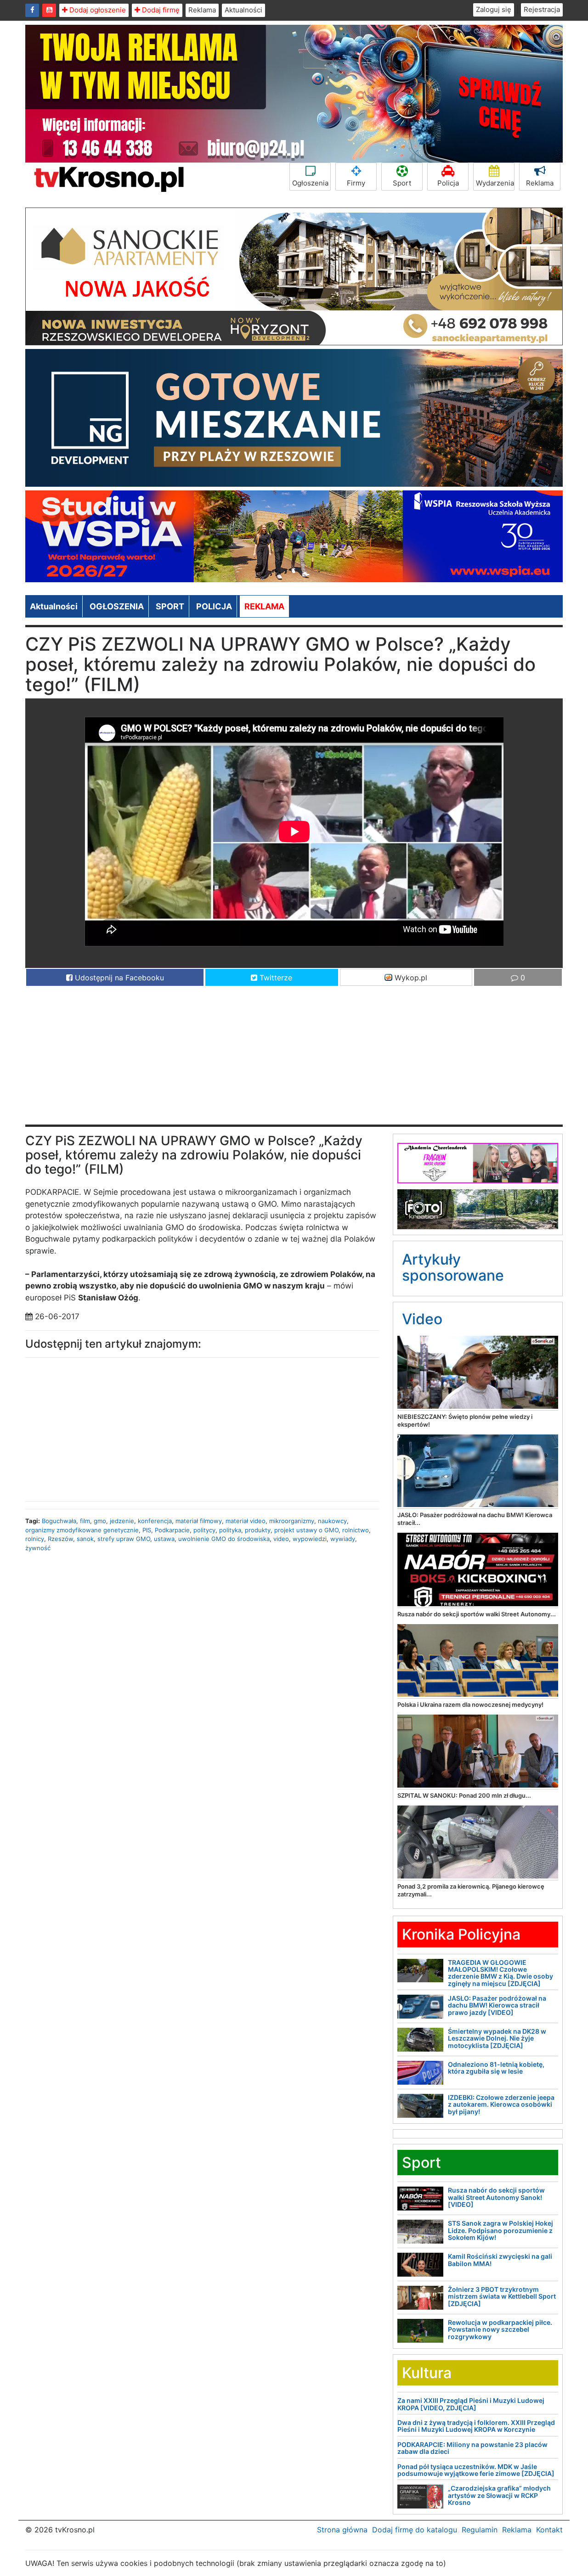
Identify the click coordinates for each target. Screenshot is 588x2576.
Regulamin (480, 2530)
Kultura (427, 2373)
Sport (402, 183)
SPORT (170, 606)
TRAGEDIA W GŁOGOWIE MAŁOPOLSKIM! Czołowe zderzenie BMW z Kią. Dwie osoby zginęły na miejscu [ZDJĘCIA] (500, 1973)
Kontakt (549, 2530)
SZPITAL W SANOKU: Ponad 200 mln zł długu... (464, 1795)
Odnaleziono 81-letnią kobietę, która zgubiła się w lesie (496, 2068)
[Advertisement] (294, 1060)
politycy (204, 1530)
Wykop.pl (410, 978)
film (85, 1521)
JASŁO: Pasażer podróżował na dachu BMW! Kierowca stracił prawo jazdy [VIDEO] (497, 2005)
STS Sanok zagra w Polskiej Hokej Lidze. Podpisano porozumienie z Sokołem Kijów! (500, 2230)
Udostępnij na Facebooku (118, 978)
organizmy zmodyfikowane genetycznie (82, 1530)
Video (422, 1319)
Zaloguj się (494, 9)
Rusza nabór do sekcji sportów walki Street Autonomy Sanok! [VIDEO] (496, 2197)
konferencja (155, 1521)
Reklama (202, 10)
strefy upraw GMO (124, 1539)
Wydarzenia (495, 183)
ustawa (164, 1539)
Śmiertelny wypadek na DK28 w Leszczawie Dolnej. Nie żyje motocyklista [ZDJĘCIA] (497, 2038)
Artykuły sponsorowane (453, 1267)
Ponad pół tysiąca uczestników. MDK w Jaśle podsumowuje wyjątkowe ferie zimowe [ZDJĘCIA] (476, 2470)
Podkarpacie (172, 1530)
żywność (38, 1548)
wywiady (343, 1539)
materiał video (246, 1521)
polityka (230, 1530)
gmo (100, 1521)
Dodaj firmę (160, 10)
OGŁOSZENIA (117, 606)
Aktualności (243, 10)
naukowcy (332, 1521)
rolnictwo (356, 1530)
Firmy (356, 183)
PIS (147, 1530)
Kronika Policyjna (461, 1934)
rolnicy (35, 1539)
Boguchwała (59, 1521)
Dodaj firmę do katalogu (415, 2530)
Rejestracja (542, 9)
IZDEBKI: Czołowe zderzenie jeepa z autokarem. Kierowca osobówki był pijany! (501, 2104)
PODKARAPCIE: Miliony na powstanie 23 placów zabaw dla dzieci (472, 2448)
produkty (258, 1530)
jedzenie (122, 1521)
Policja (448, 183)
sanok (85, 1539)
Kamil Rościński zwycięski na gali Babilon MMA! (500, 2260)
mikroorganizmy (292, 1521)
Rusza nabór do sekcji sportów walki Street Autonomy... (477, 1614)
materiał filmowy (199, 1521)
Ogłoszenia (310, 183)
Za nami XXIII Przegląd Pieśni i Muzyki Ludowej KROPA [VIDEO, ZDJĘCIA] (471, 2404)
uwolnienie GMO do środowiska (224, 1539)
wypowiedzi (310, 1539)
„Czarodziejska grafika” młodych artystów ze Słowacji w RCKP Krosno (499, 2495)
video (281, 1539)
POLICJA (214, 606)
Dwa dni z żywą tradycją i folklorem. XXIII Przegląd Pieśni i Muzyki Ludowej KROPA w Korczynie (476, 2426)
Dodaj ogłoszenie (97, 10)
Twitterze (275, 978)
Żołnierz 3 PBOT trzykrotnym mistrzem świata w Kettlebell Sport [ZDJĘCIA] (502, 2296)
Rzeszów (60, 1539)
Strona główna (342, 2530)
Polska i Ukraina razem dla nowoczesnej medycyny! (470, 1704)
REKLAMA (264, 606)
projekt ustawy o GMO (306, 1530)
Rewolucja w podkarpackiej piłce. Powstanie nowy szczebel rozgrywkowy (500, 2329)
